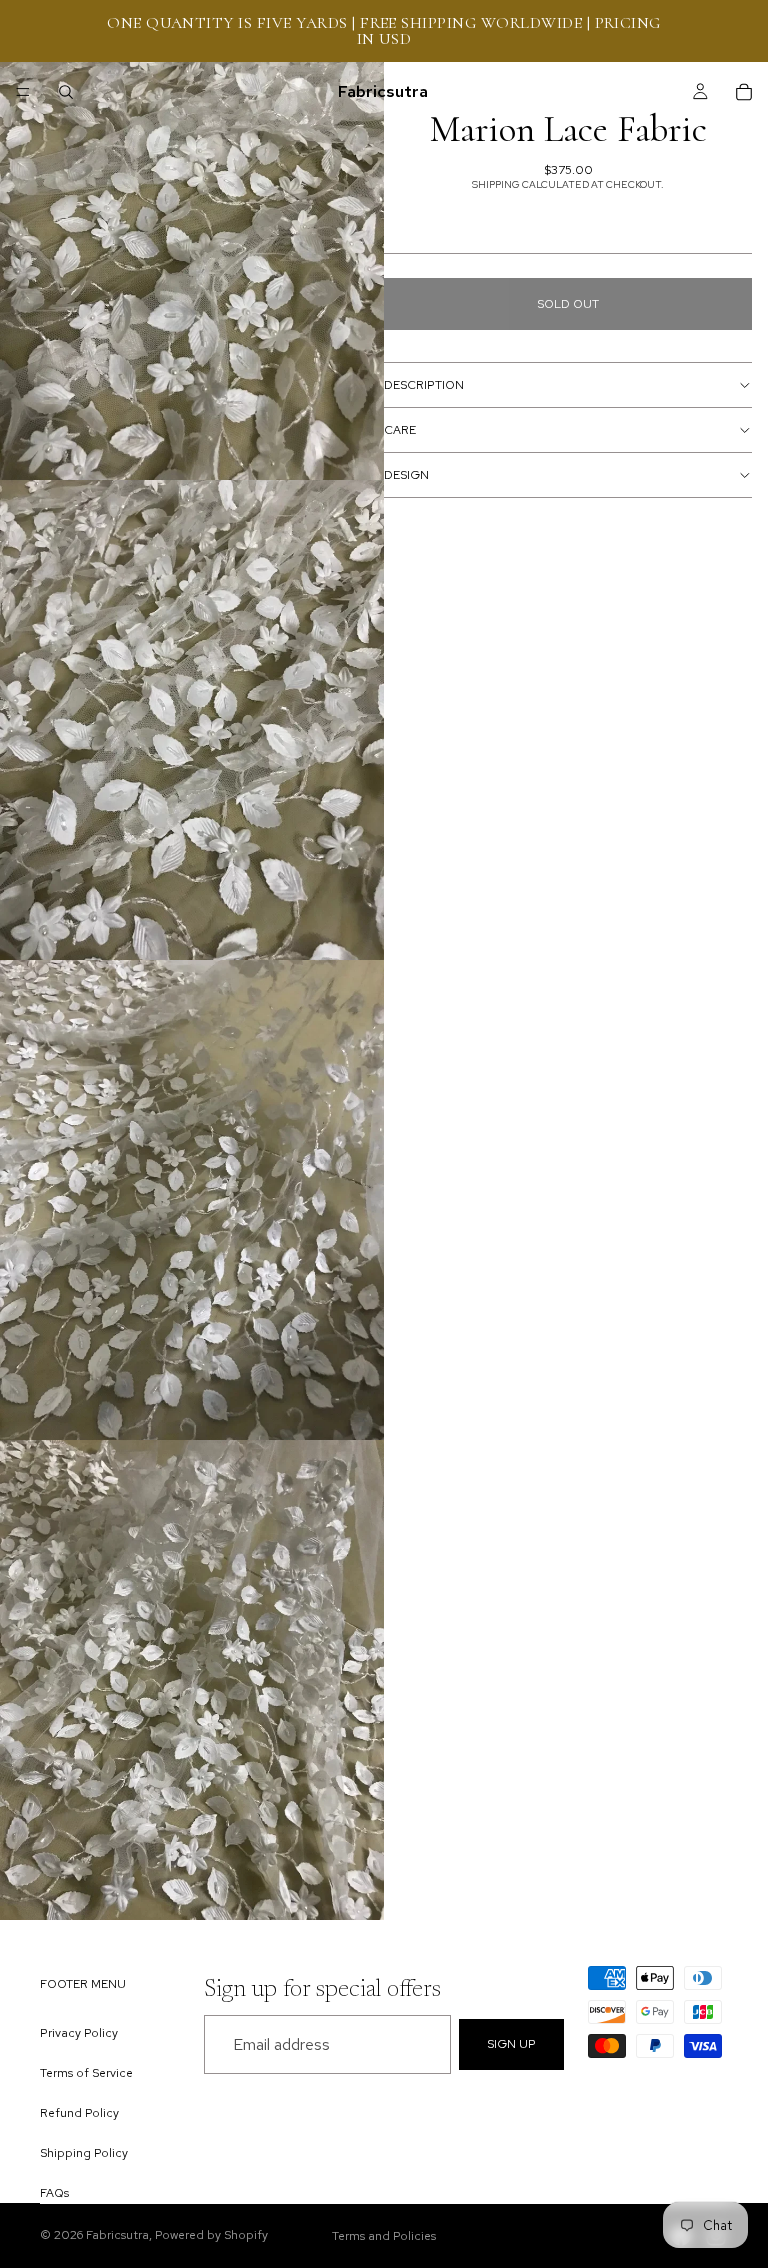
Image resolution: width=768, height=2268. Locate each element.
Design (406, 475)
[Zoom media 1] (192, 240)
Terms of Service (86, 2072)
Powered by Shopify (211, 2235)
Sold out (568, 304)
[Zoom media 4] (192, 1680)
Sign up (511, 2043)
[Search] (66, 92)
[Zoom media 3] (192, 1200)
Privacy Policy (79, 2032)
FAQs (54, 2193)
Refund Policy (79, 2112)
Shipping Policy (84, 2153)
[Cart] (744, 92)
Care (400, 430)
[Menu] (23, 92)
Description (424, 385)
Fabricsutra (117, 2235)
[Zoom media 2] (192, 720)
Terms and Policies (384, 2236)
